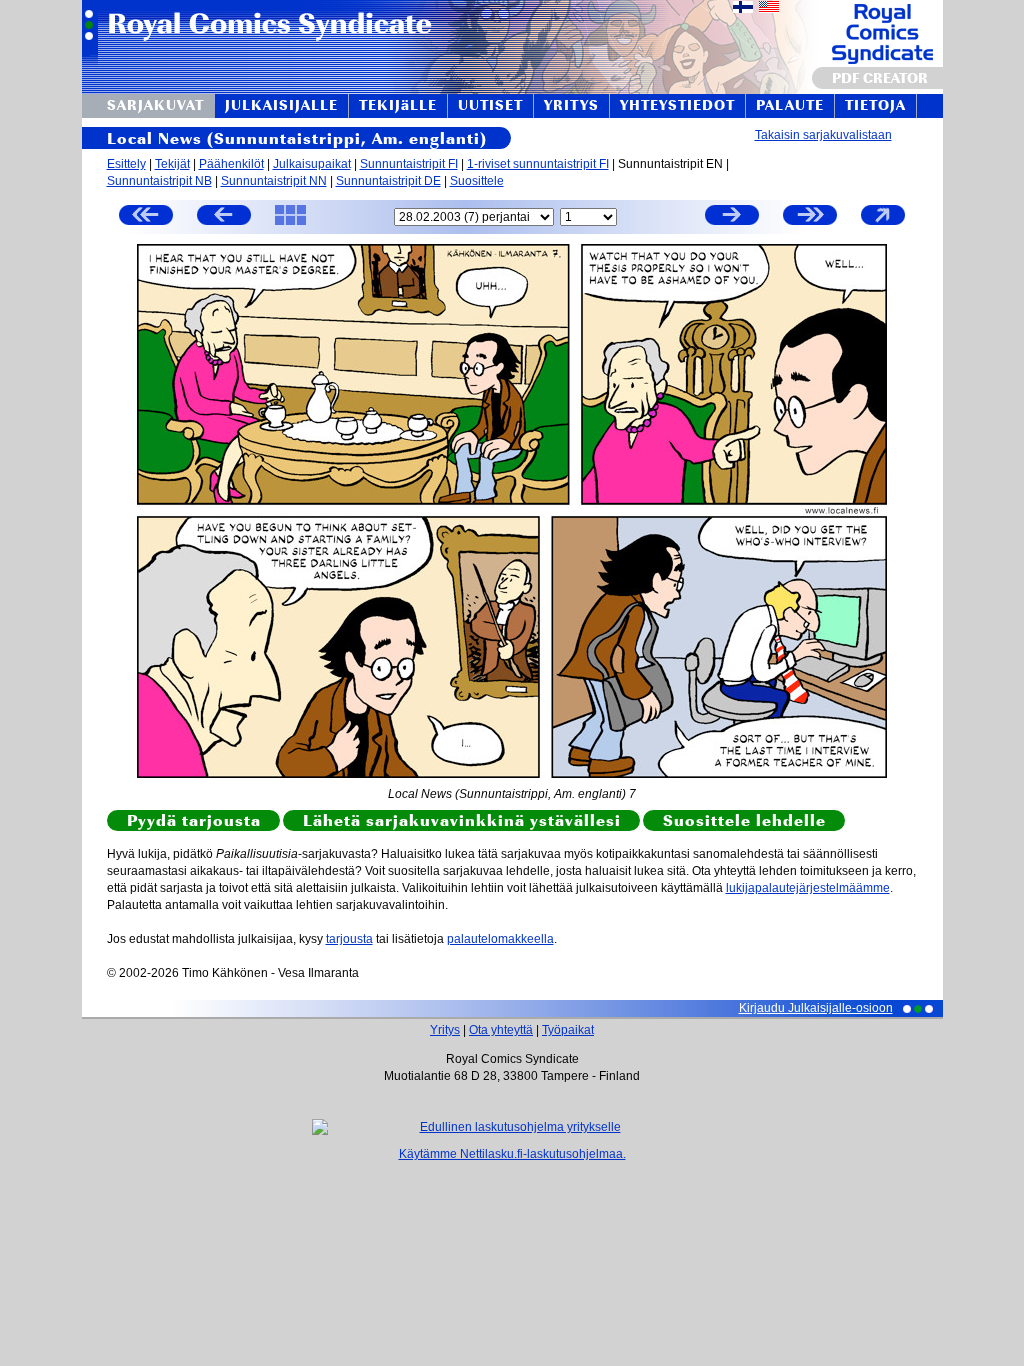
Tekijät (172, 164)
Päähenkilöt (231, 164)
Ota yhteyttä (501, 1030)
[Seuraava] (732, 217)
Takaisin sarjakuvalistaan (823, 135)
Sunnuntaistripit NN (274, 181)
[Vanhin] (146, 217)
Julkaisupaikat (312, 164)
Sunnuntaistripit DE (388, 181)
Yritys (445, 1030)
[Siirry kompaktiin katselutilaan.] (883, 224)
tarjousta (349, 939)
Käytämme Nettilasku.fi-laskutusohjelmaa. (512, 1154)
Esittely (126, 164)
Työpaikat (568, 1030)
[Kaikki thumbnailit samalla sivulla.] (290, 224)
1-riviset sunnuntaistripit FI (538, 164)
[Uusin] (810, 217)
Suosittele (477, 181)
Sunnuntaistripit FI (409, 164)
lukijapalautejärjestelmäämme (808, 888)
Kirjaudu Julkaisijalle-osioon (816, 1008)
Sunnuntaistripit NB (159, 181)
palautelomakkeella (500, 939)
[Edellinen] (224, 217)
